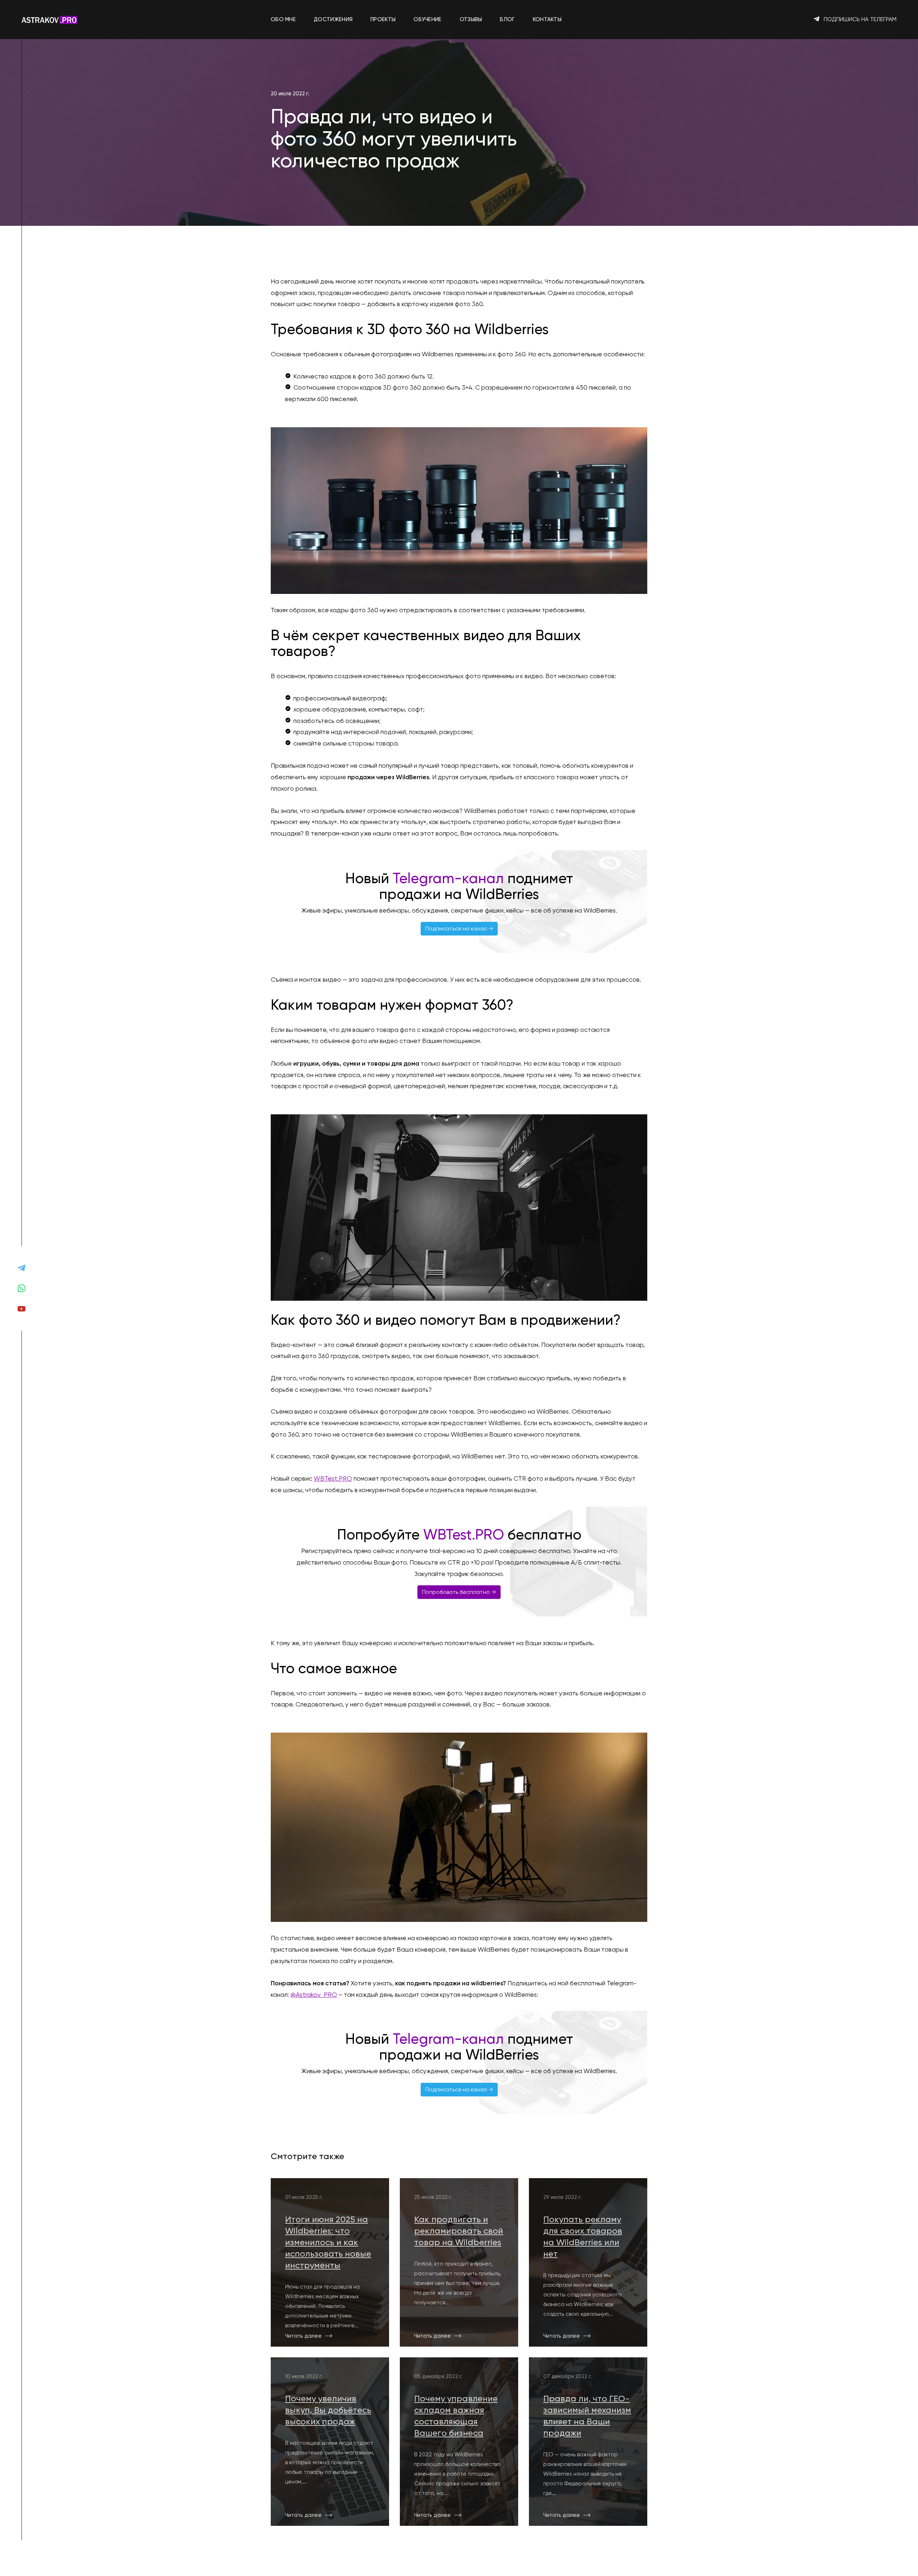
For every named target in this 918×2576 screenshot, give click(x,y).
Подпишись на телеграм (859, 19)
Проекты (383, 19)
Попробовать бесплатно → (459, 1592)
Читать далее (303, 2336)
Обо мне (283, 19)
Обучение (427, 19)
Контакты (547, 19)
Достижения (333, 19)
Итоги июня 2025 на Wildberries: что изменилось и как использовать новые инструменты (328, 2242)
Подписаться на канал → (459, 928)
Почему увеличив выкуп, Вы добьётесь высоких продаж (328, 2410)
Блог (507, 19)
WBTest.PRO (333, 1479)
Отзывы (471, 19)
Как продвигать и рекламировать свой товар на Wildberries (459, 2231)
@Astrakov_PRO (314, 1995)
